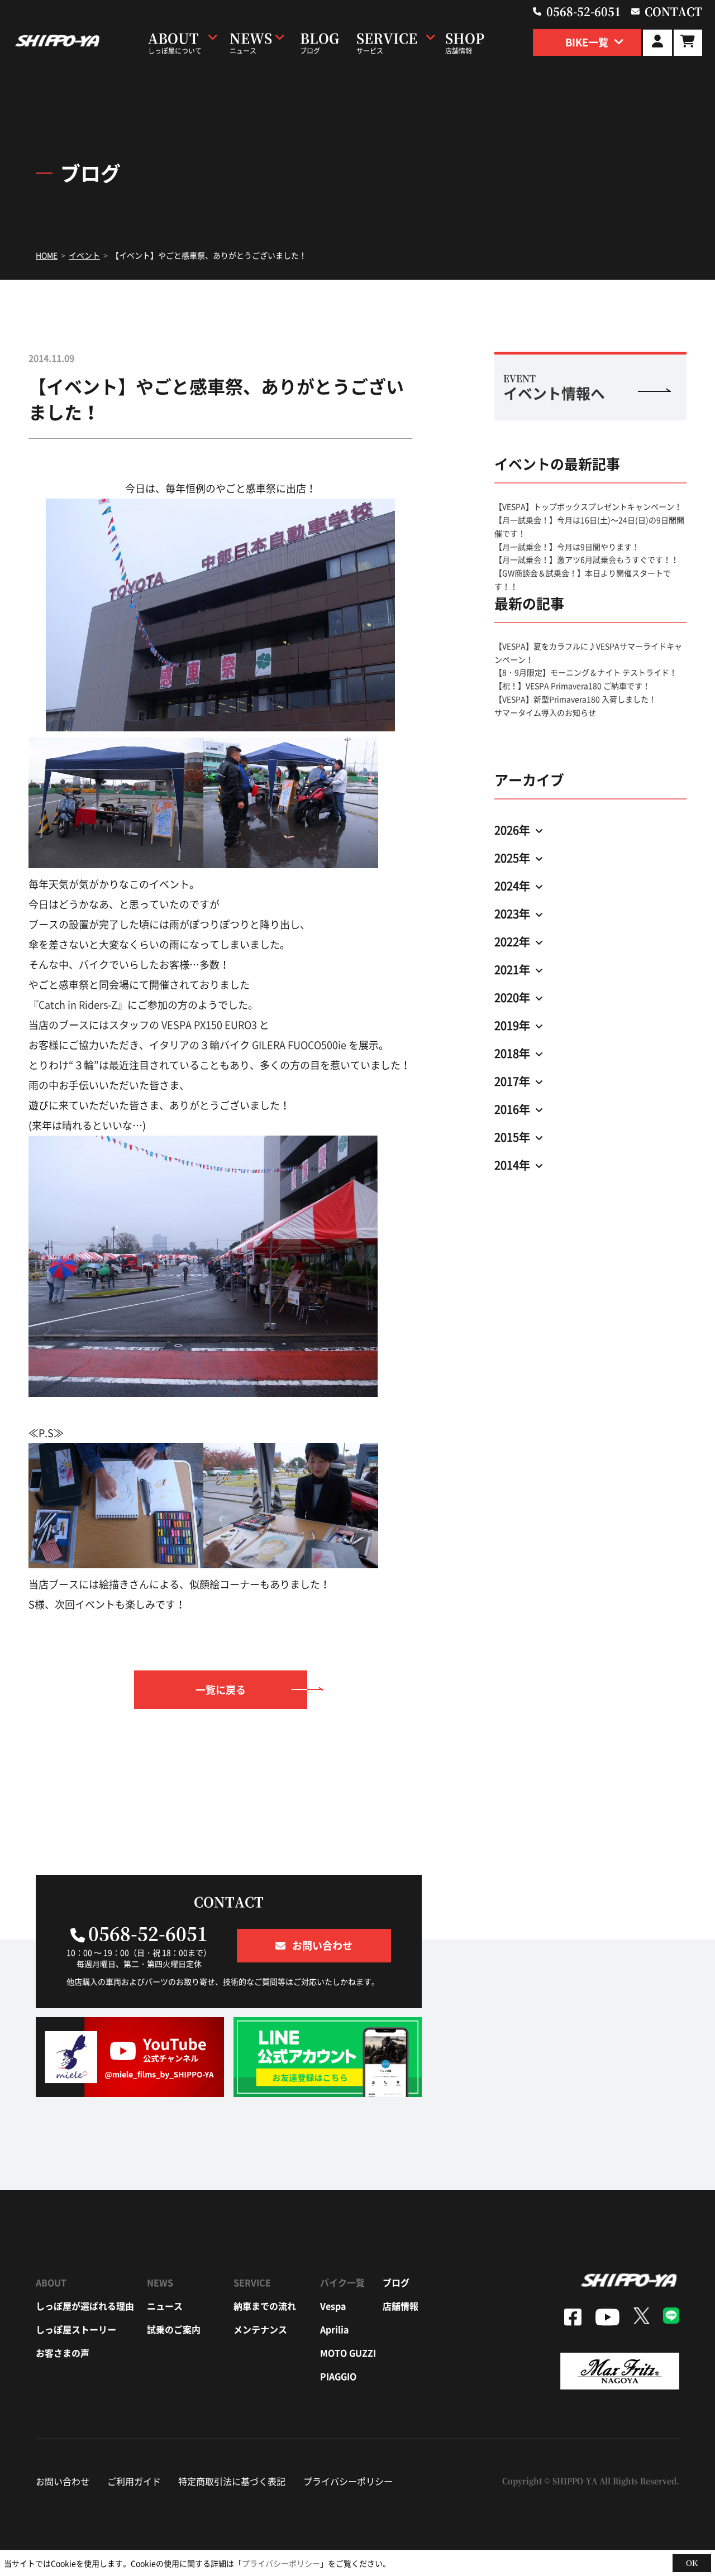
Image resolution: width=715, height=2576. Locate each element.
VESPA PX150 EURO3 (209, 1025)
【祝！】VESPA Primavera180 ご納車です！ (572, 686)
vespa (333, 2306)
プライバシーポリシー (348, 2481)
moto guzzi (348, 2353)
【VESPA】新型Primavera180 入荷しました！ (575, 699)
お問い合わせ (63, 2481)
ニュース (165, 2306)
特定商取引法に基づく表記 (232, 2481)
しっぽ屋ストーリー (76, 2329)
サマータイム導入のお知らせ (545, 712)
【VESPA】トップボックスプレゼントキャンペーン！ (588, 506)
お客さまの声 (63, 2353)
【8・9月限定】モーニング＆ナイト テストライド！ (586, 672)
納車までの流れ (265, 2306)
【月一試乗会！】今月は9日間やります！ (567, 547)
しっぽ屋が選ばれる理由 (85, 2306)
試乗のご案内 (174, 2329)
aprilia (334, 2329)
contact (673, 11)
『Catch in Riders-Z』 (78, 1005)
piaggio (338, 2376)
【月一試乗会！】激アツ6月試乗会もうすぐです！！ (587, 559)
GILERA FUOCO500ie (299, 1045)
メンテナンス (260, 2329)
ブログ (396, 2282)
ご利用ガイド (134, 2481)
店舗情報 (401, 2306)
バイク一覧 (342, 2282)
